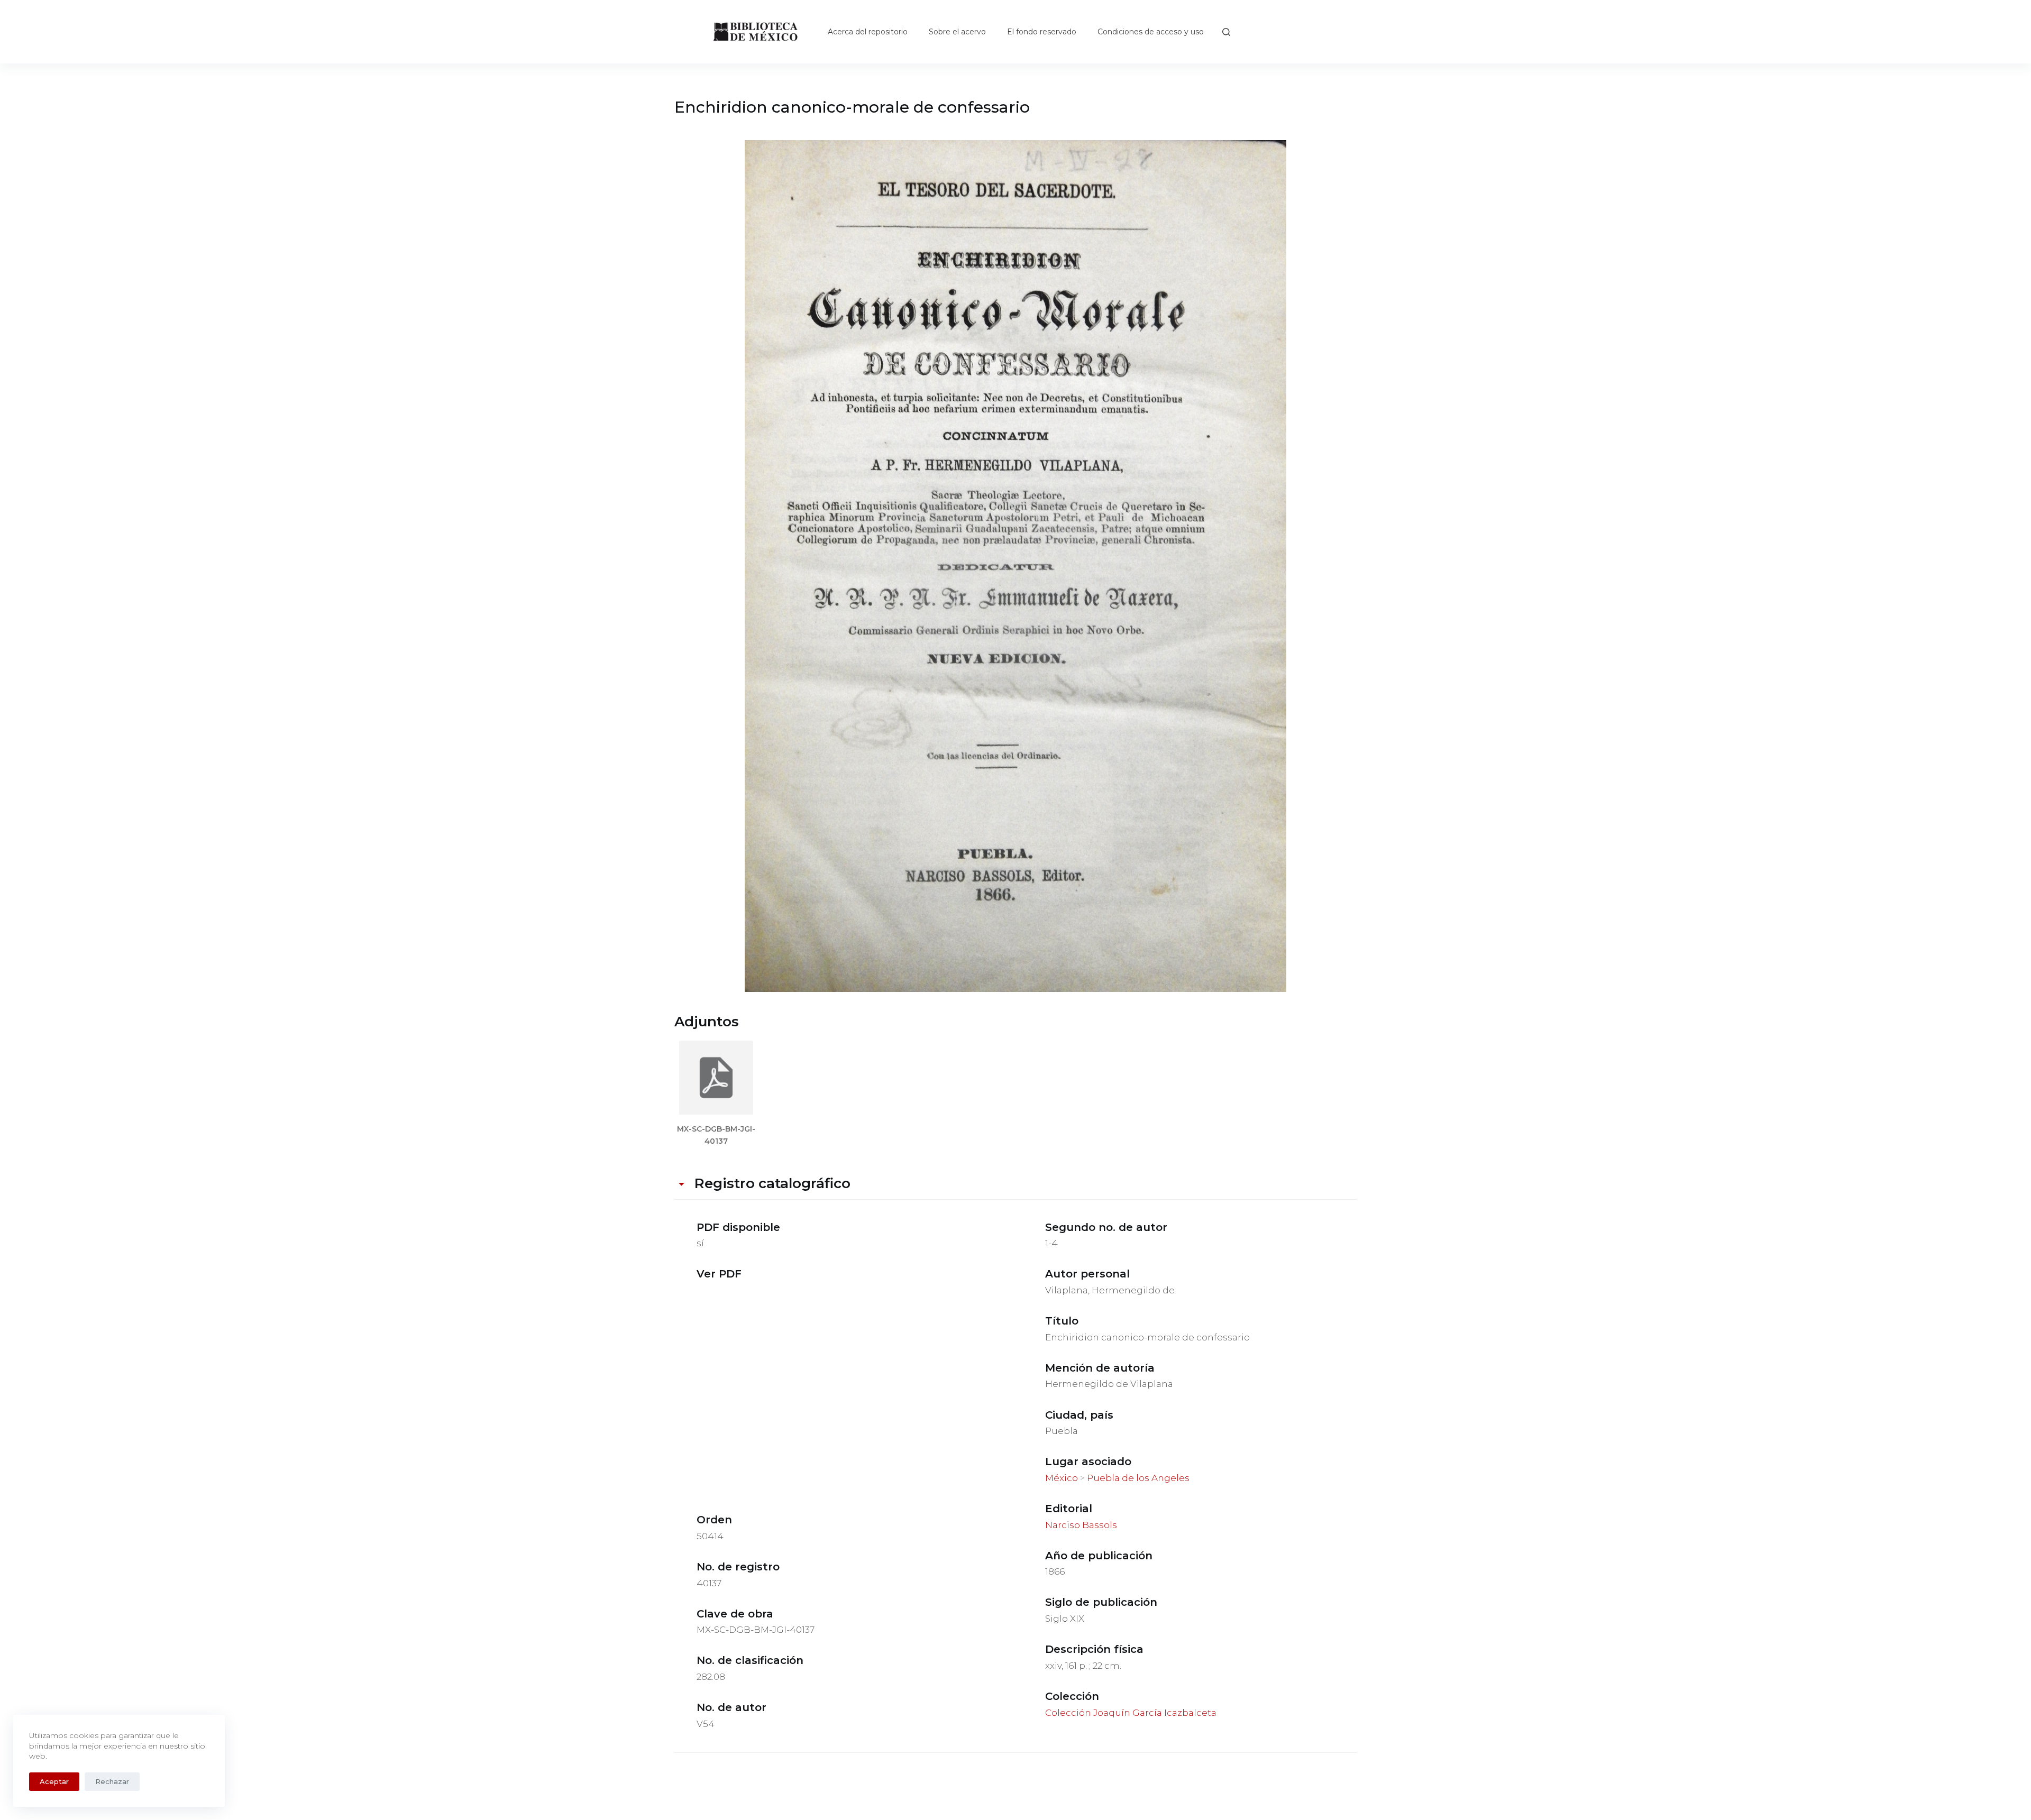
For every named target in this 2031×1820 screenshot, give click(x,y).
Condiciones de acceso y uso (1151, 32)
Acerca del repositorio (868, 32)
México (1062, 1478)
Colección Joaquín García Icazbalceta (1131, 1713)
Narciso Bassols (1081, 1525)
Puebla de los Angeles (1138, 1478)
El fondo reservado (1042, 32)
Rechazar (112, 1781)
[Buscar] (1226, 32)
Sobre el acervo (957, 32)
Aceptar (54, 1781)
